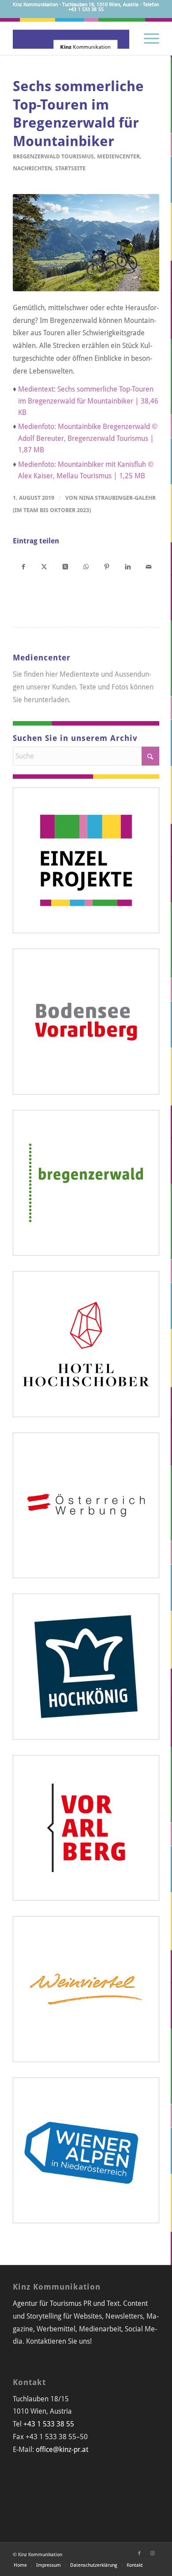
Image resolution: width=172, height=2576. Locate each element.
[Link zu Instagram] (153, 2554)
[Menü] (147, 37)
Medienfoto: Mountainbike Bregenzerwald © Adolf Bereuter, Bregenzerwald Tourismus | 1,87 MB (88, 438)
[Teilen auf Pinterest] (107, 566)
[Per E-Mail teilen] (148, 566)
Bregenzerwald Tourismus (53, 156)
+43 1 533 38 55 (49, 2424)
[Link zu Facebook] (139, 2554)
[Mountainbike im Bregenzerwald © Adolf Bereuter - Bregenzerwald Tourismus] (86, 243)
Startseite (70, 168)
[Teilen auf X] (44, 566)
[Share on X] (65, 566)
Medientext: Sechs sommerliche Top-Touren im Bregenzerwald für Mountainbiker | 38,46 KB (88, 401)
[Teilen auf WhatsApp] (86, 566)
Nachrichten (32, 168)
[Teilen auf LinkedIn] (128, 566)
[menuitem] (147, 37)
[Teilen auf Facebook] (23, 566)
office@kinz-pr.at (62, 2450)
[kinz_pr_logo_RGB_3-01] (71, 37)
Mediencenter (118, 156)
